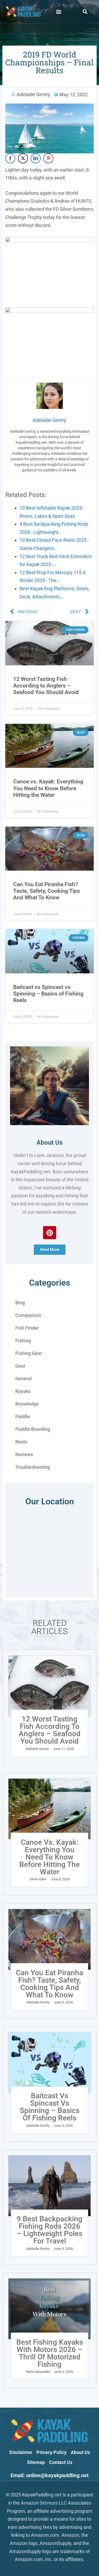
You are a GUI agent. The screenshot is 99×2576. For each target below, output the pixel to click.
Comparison (28, 1315)
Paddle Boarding (33, 1429)
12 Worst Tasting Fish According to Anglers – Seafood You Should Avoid (46, 686)
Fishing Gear (29, 1353)
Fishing (23, 1341)
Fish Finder (27, 1328)
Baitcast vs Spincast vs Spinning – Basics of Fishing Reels (48, 994)
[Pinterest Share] (48, 158)
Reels (21, 1442)
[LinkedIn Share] (36, 158)
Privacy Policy (51, 2452)
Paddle (23, 1416)
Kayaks (23, 1391)
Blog (20, 1303)
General (24, 1379)
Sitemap (36, 2462)
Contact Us (61, 2462)
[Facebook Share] (10, 158)
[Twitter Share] (23, 158)
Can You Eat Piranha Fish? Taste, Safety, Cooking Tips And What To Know (47, 891)
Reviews (24, 1454)
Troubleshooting (33, 1467)
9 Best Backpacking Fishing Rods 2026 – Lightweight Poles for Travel (49, 2230)
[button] (58, 11)
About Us (49, 1143)
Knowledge (27, 1404)
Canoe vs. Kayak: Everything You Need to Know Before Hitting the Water (48, 788)
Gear (20, 1366)
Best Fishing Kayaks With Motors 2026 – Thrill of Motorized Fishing (50, 2353)
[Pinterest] (50, 1233)
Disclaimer (21, 2452)
